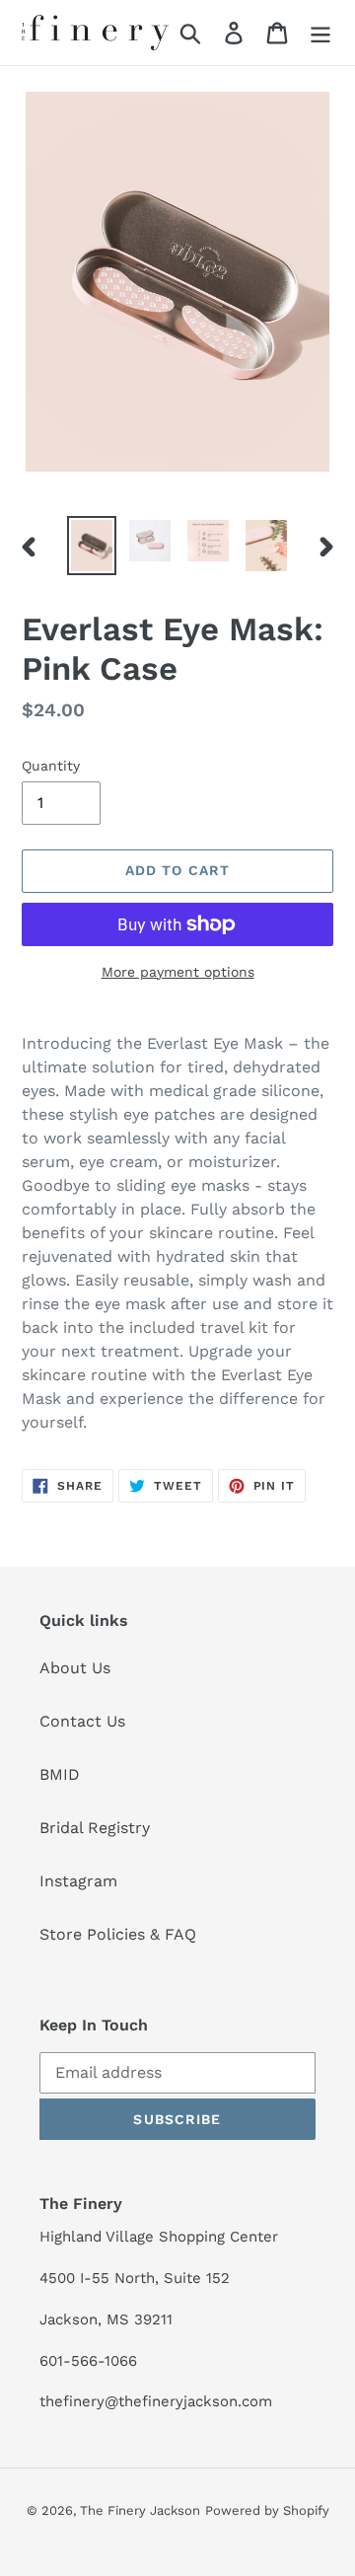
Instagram (78, 1881)
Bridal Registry (95, 1828)
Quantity (51, 766)
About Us (75, 1668)
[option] (91, 546)
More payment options (178, 972)
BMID (60, 1774)
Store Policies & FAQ (118, 1934)
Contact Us (82, 1721)
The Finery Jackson (140, 2510)
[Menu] (320, 33)
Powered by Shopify (267, 2510)
